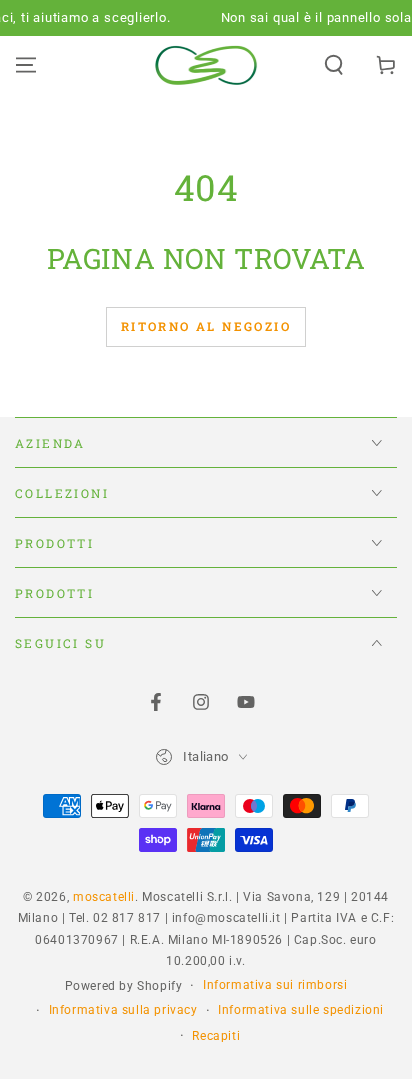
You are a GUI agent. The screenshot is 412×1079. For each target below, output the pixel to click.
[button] (334, 65)
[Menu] (26, 65)
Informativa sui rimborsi (275, 985)
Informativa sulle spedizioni (301, 1010)
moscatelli (104, 897)
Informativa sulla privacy (123, 1010)
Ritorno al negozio (206, 326)
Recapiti (216, 1036)
